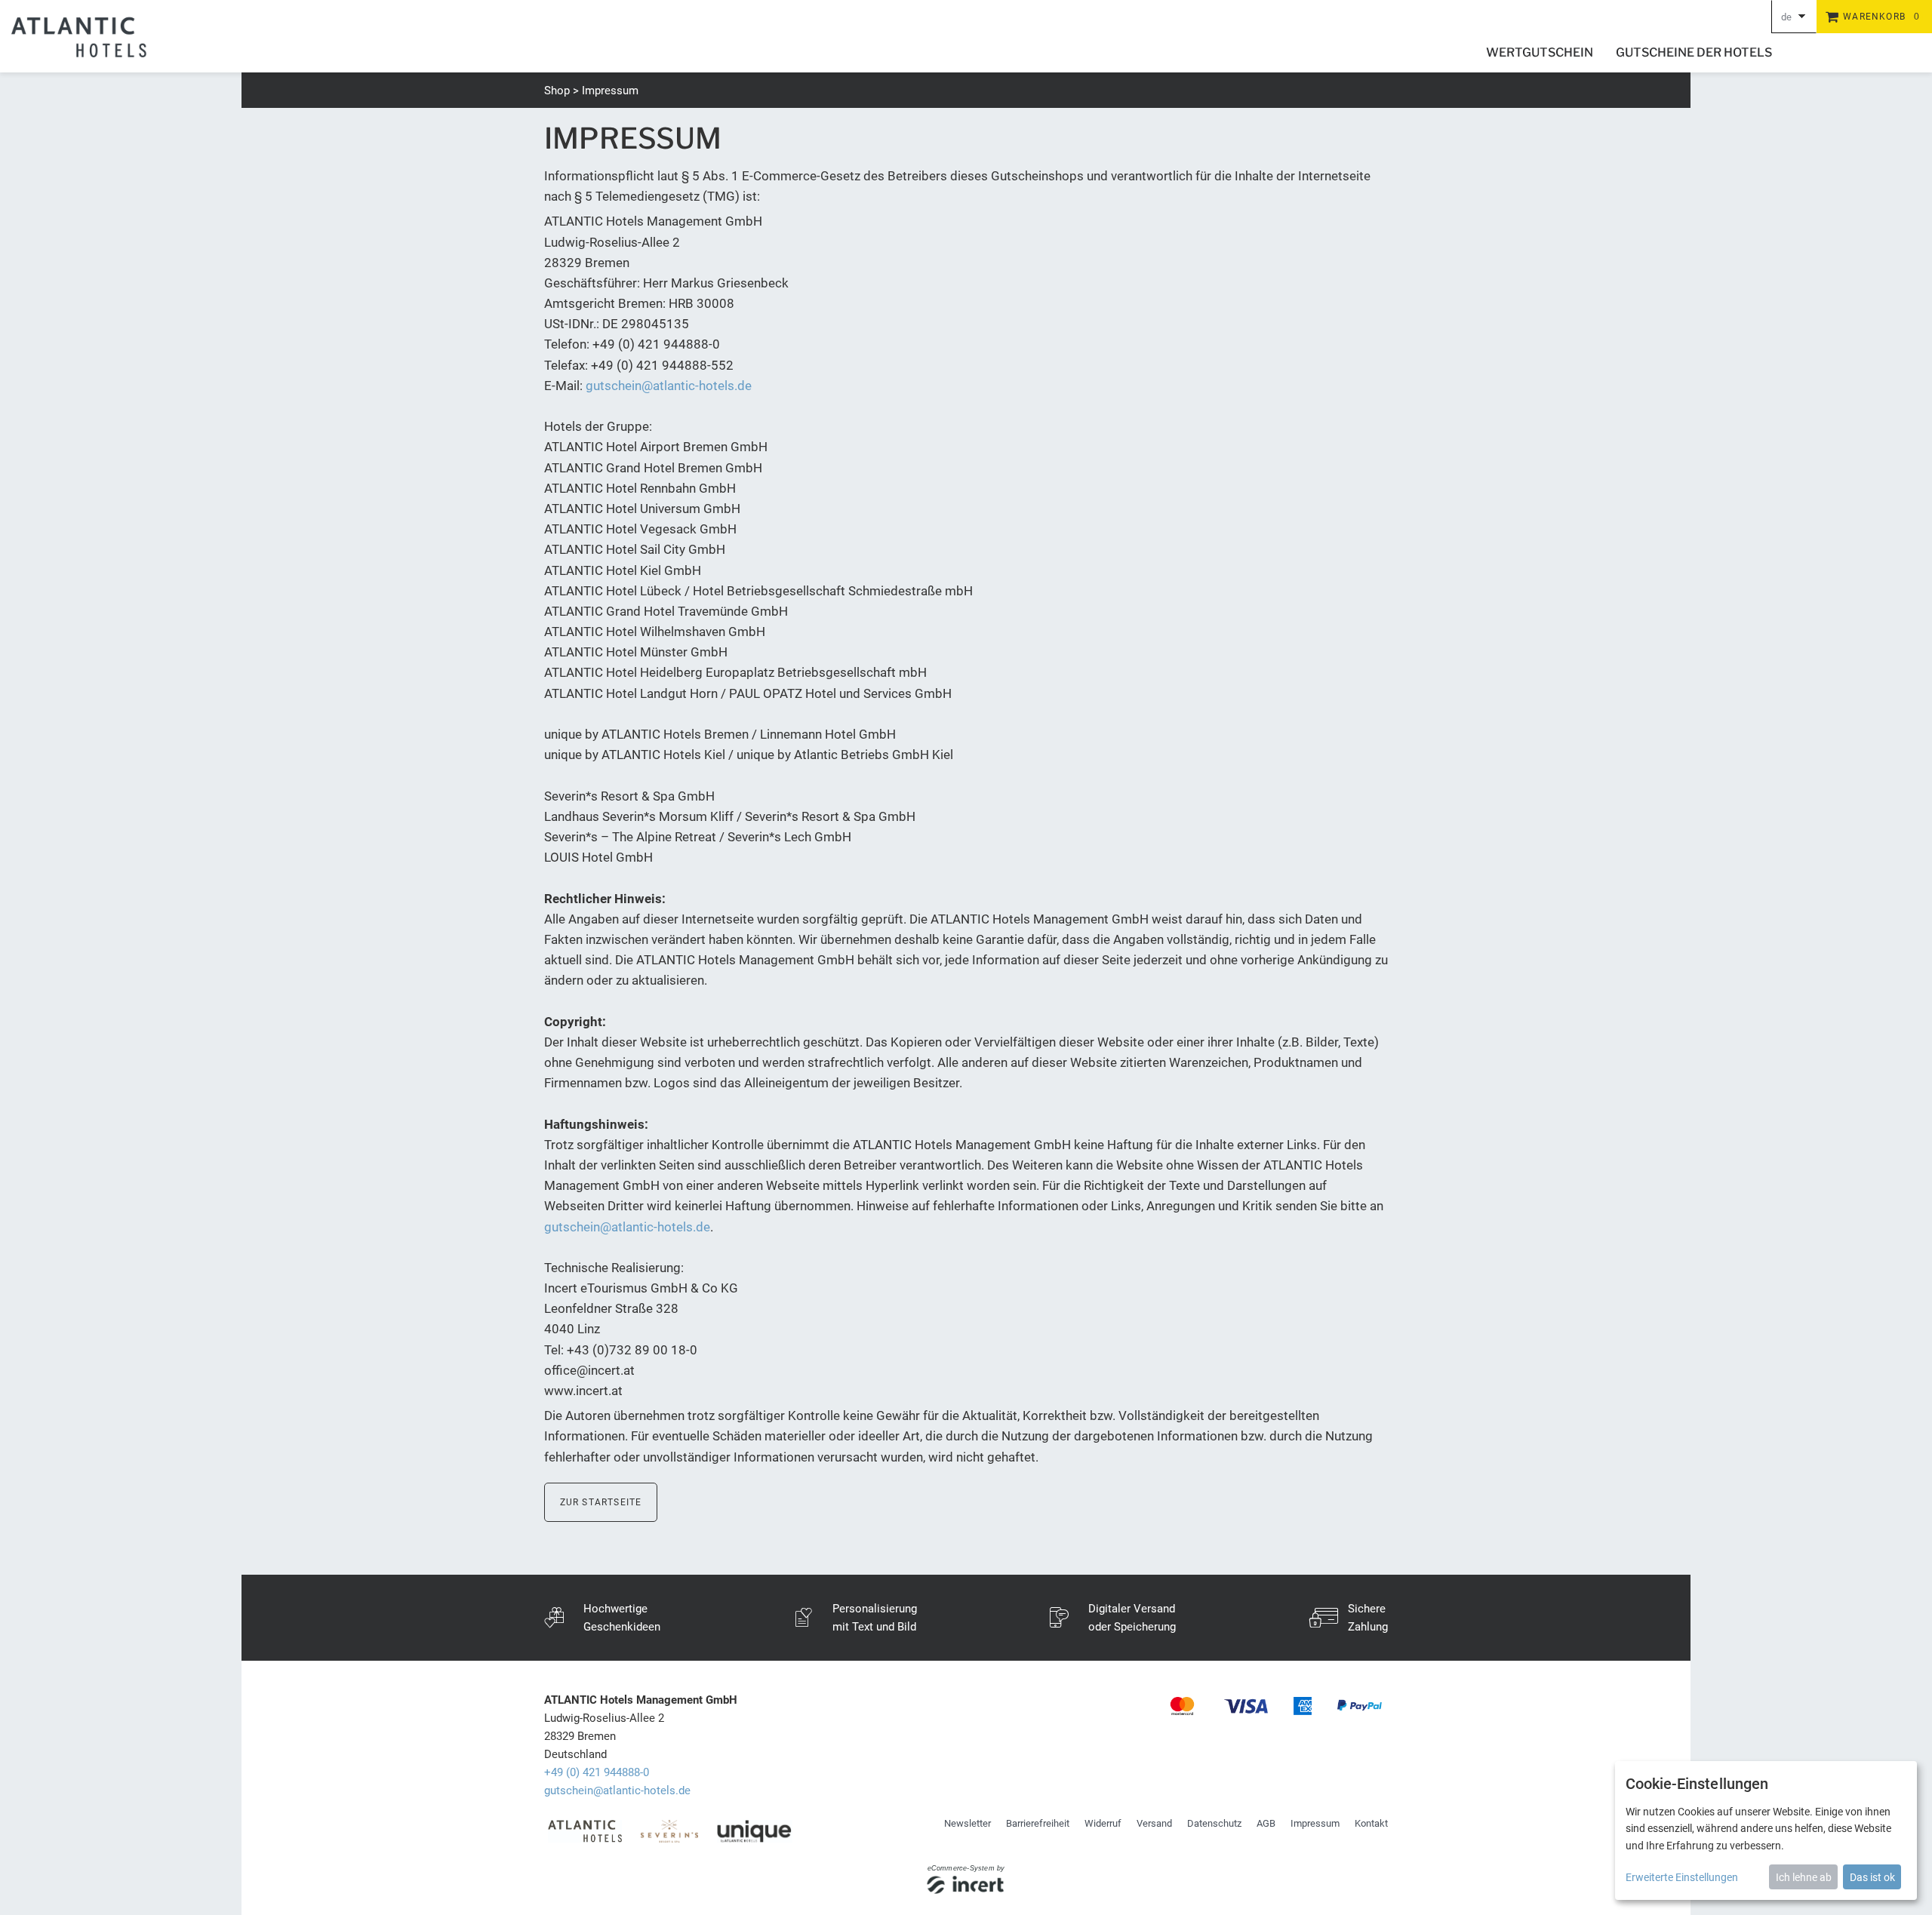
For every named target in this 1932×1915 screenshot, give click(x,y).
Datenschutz (1214, 1823)
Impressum (610, 91)
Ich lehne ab (1804, 1877)
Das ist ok (1872, 1877)
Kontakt (1371, 1823)
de (1786, 17)
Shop (557, 91)
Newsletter (968, 1823)
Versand (1154, 1823)
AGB (1266, 1823)
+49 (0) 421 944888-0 (597, 1772)
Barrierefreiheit (1038, 1823)
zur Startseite (601, 1502)
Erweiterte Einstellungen (1682, 1877)
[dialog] (1766, 1830)
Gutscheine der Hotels (1694, 52)
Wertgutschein (1540, 52)
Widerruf (1103, 1823)
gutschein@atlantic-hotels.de (669, 386)
